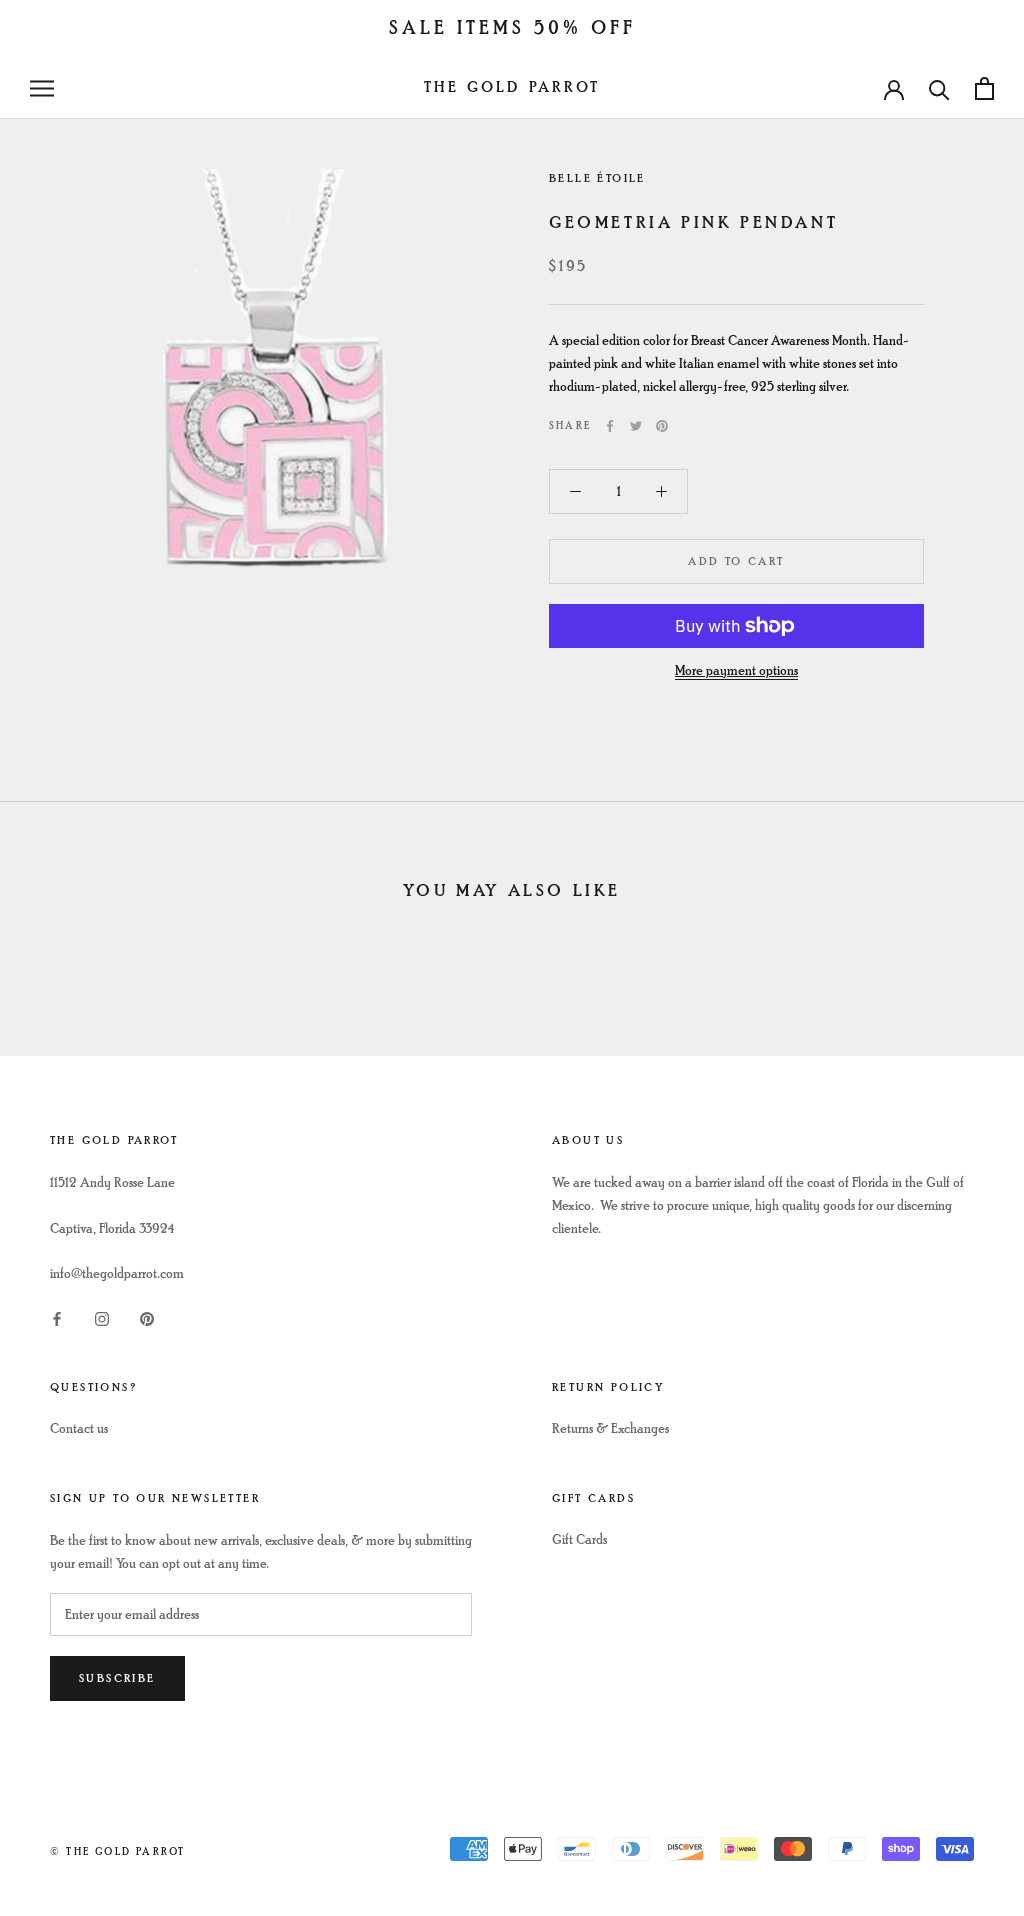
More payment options (736, 670)
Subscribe (117, 1678)
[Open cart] (984, 88)
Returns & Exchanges (610, 1428)
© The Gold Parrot (117, 1851)
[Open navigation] (42, 88)
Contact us (79, 1428)
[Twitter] (636, 426)
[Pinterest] (662, 426)
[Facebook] (610, 426)
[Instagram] (102, 1316)
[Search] (939, 88)
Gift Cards (579, 1539)
